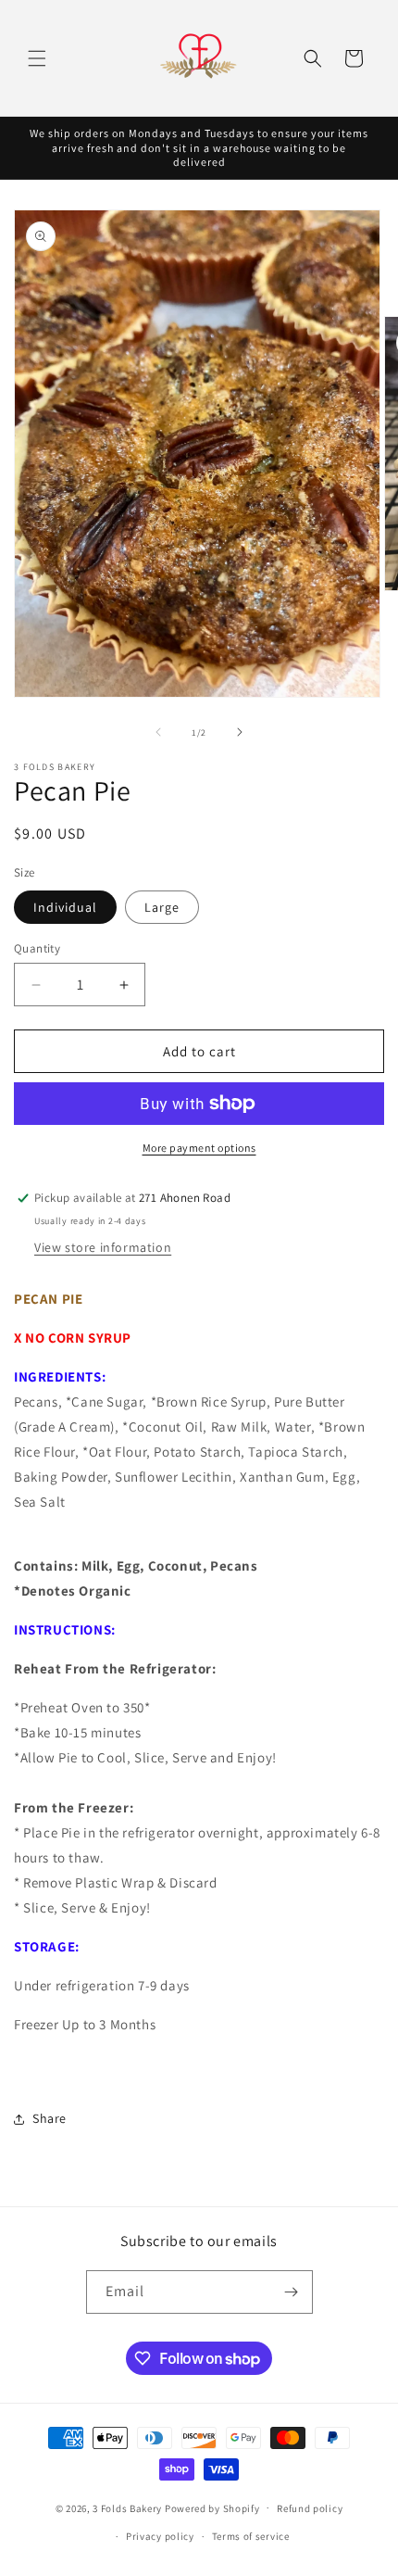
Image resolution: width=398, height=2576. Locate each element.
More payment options (199, 1148)
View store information (103, 1247)
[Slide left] (158, 732)
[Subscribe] (292, 2292)
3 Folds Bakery (127, 2507)
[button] (37, 58)
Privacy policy (160, 2536)
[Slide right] (240, 732)
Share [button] (50, 2118)
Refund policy (310, 2508)
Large (162, 907)
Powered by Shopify (212, 2507)
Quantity (37, 948)
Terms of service (251, 2536)
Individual (65, 907)
